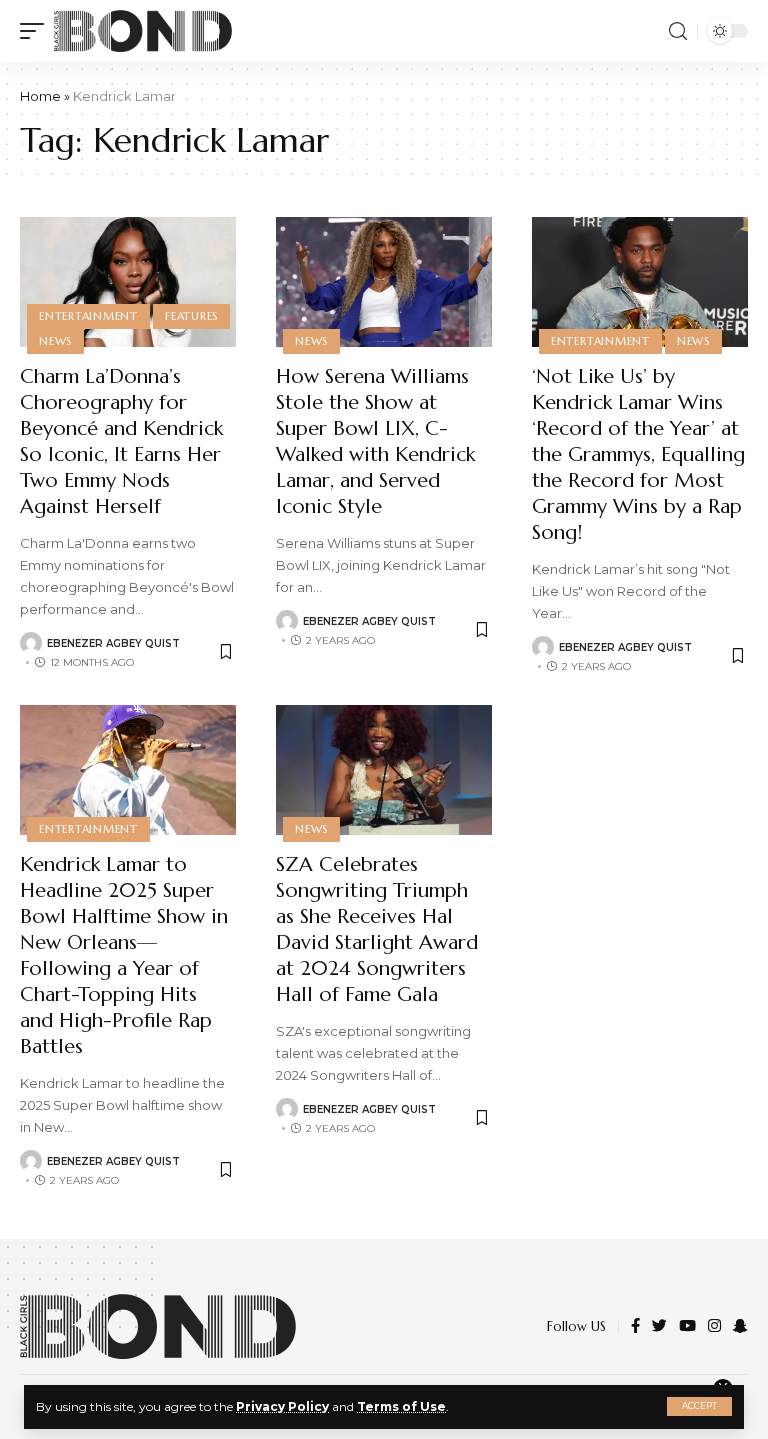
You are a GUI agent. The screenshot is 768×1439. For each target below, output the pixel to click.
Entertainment (88, 316)
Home (40, 96)
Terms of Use (401, 1406)
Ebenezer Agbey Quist (113, 643)
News (55, 341)
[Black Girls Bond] (143, 31)
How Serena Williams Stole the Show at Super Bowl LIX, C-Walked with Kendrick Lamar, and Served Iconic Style (375, 441)
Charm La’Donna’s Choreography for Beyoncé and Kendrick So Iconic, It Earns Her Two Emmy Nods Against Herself (121, 441)
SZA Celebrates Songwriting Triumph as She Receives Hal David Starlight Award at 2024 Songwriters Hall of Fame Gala (377, 929)
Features (191, 316)
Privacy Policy (282, 1406)
